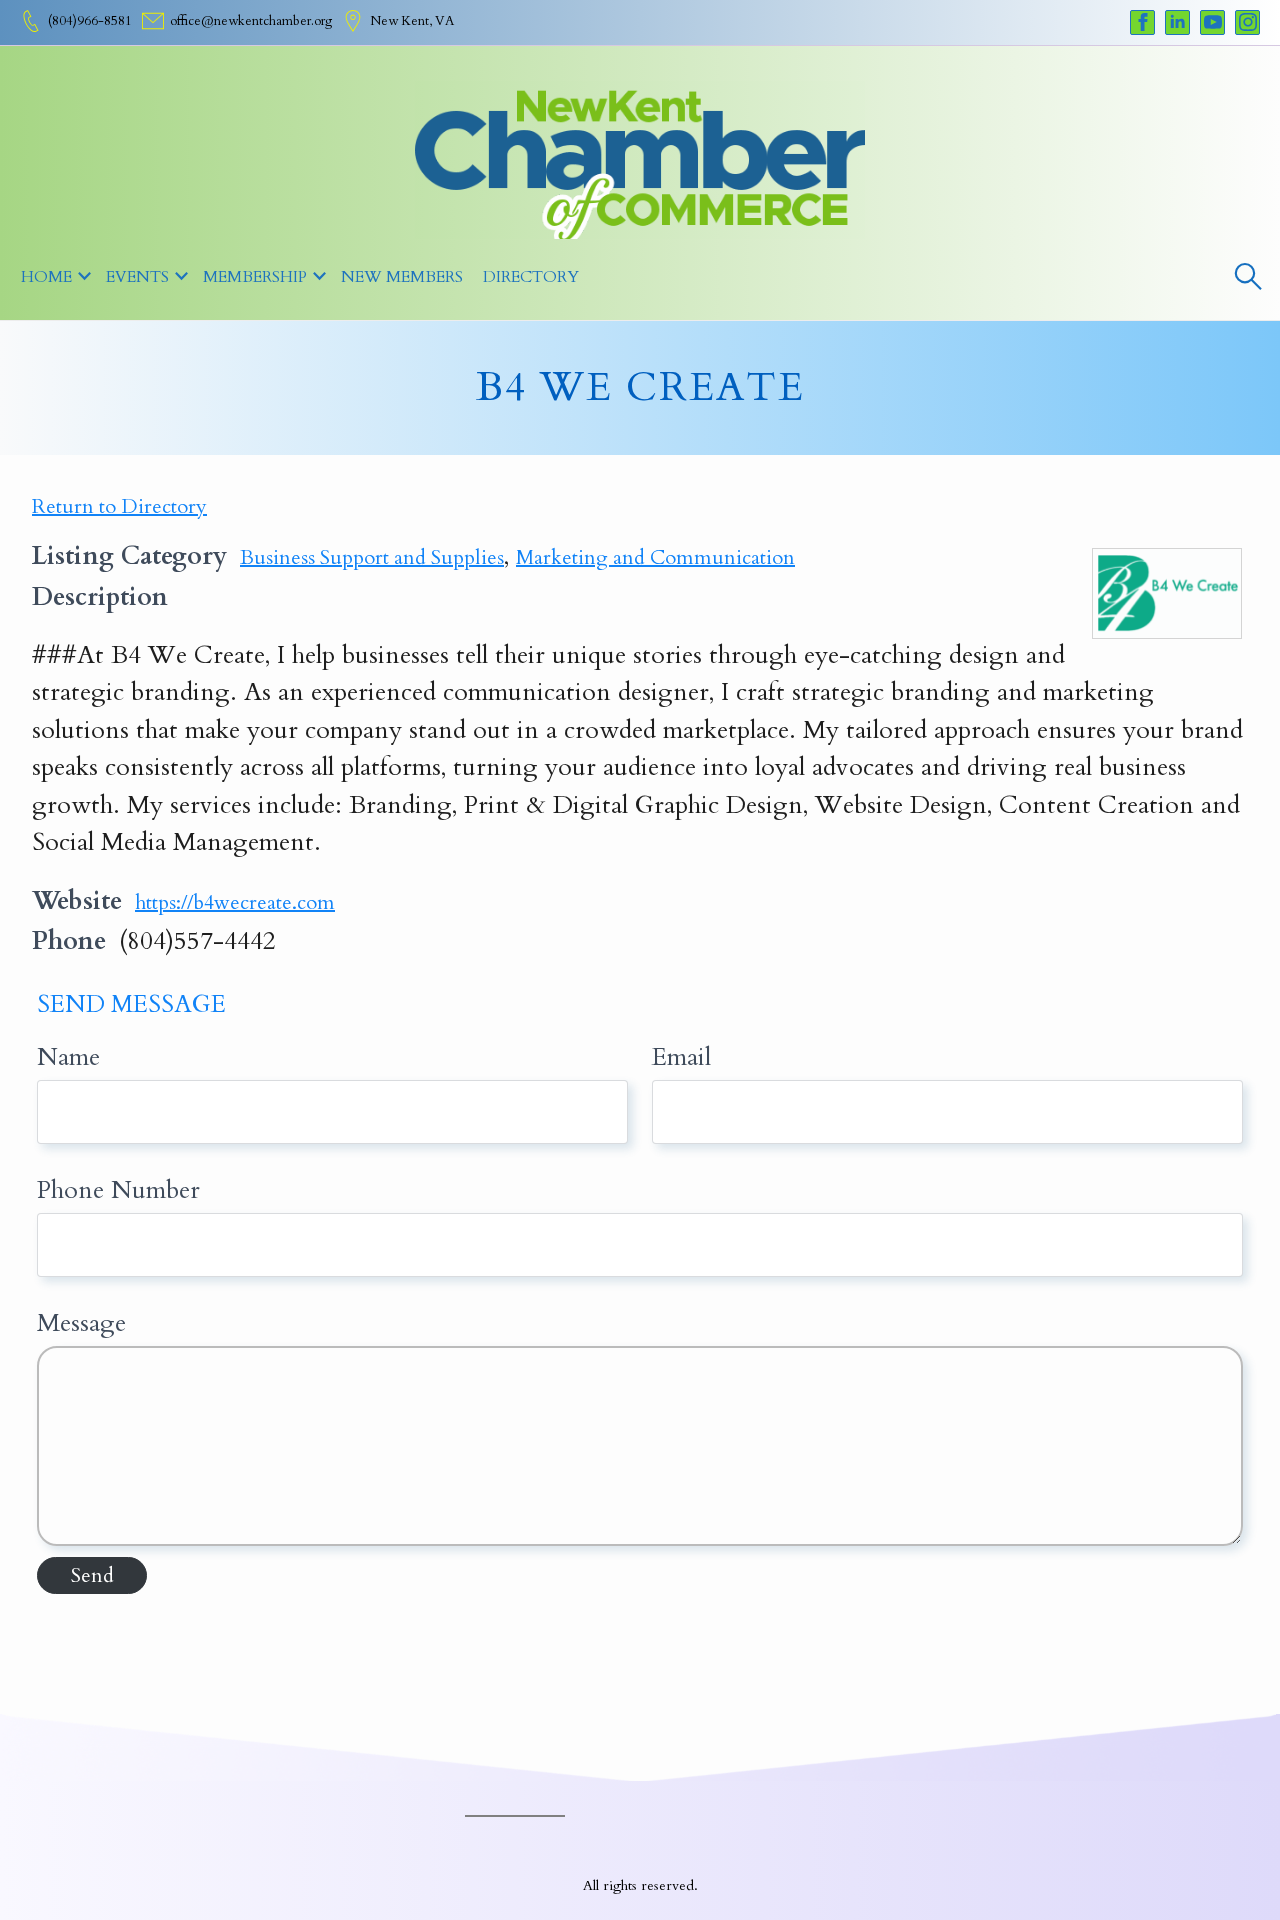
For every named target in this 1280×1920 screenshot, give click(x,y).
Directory (531, 277)
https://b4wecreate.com (235, 902)
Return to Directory (119, 506)
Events (137, 277)
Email (681, 1057)
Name (68, 1057)
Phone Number (118, 1190)
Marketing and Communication (655, 557)
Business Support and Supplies (372, 557)
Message (81, 1323)
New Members (402, 277)
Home (46, 277)
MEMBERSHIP (255, 277)
